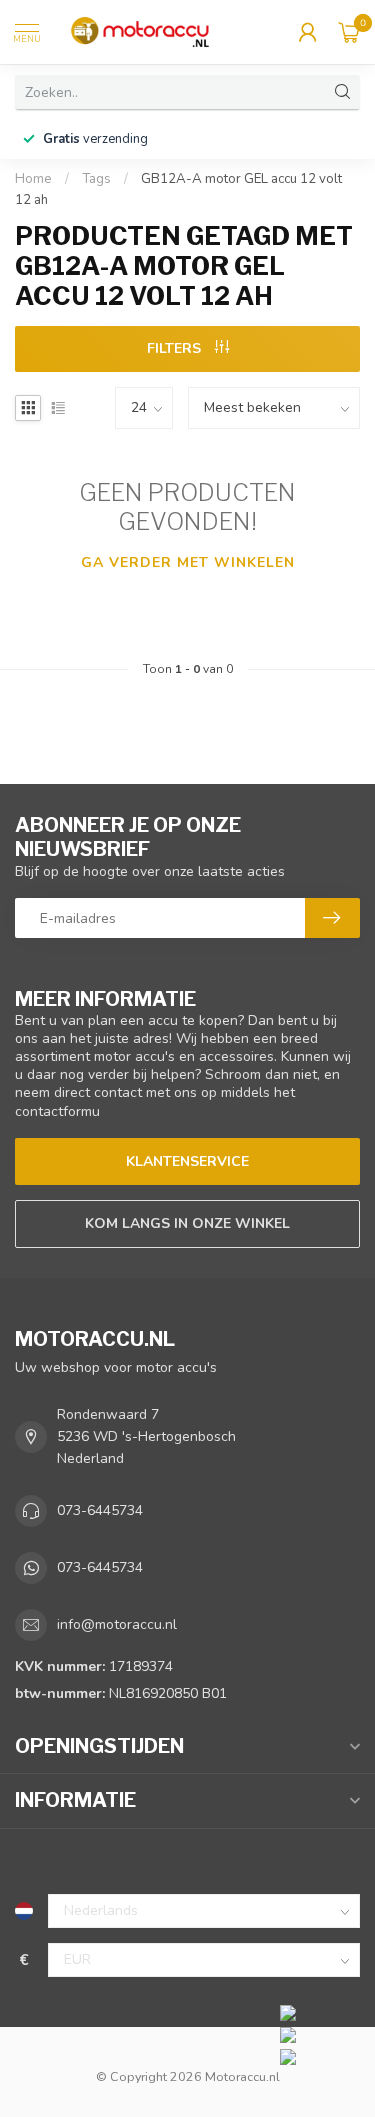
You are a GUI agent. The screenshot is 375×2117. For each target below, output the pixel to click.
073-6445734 (100, 1510)
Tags (96, 179)
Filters (176, 348)
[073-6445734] (322, 2012)
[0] (349, 32)
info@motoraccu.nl (117, 1624)
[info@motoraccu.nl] (322, 2034)
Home (33, 179)
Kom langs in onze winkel (187, 1223)
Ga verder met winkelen (188, 562)
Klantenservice (187, 1161)
